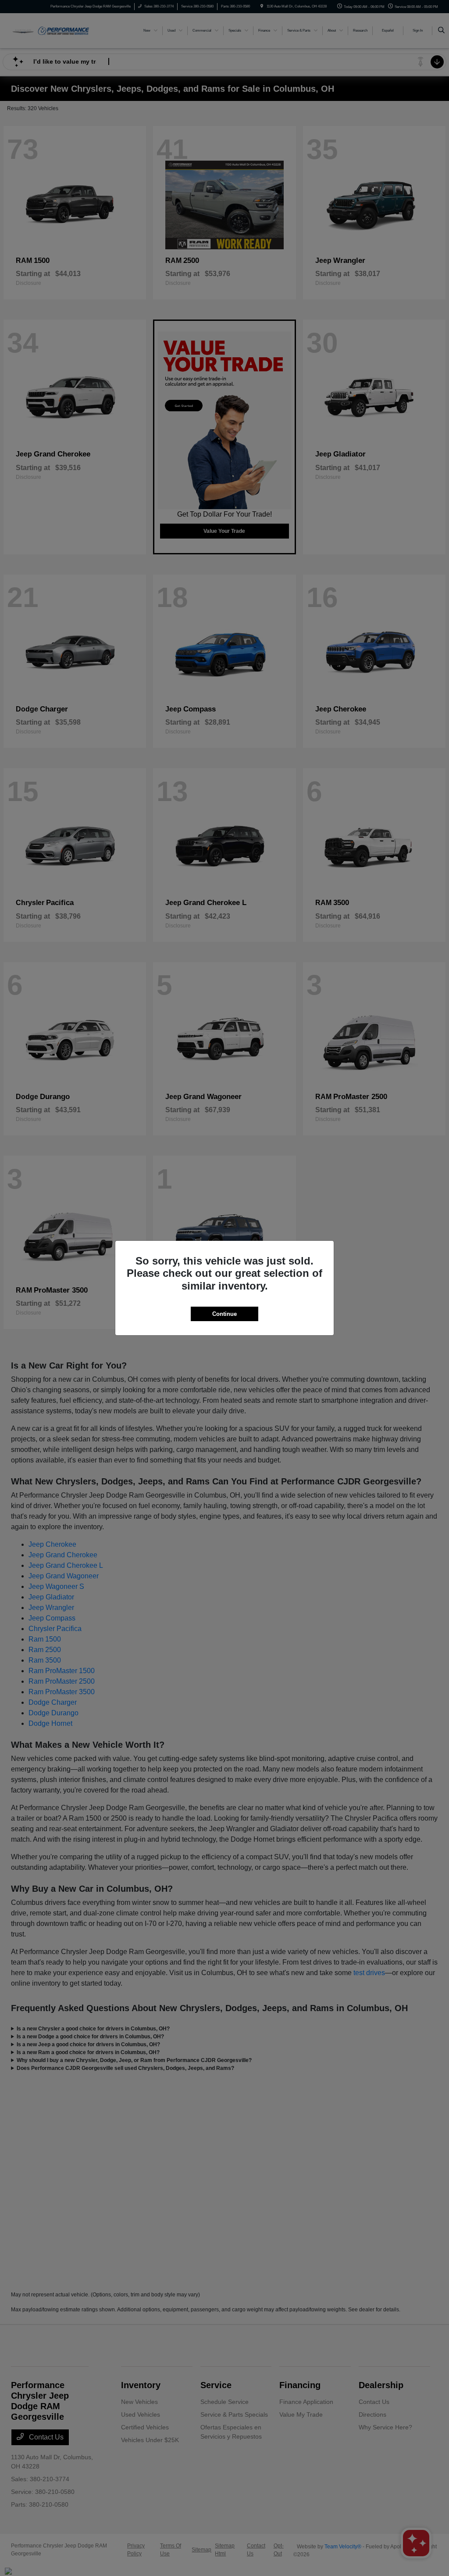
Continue (224, 1314)
